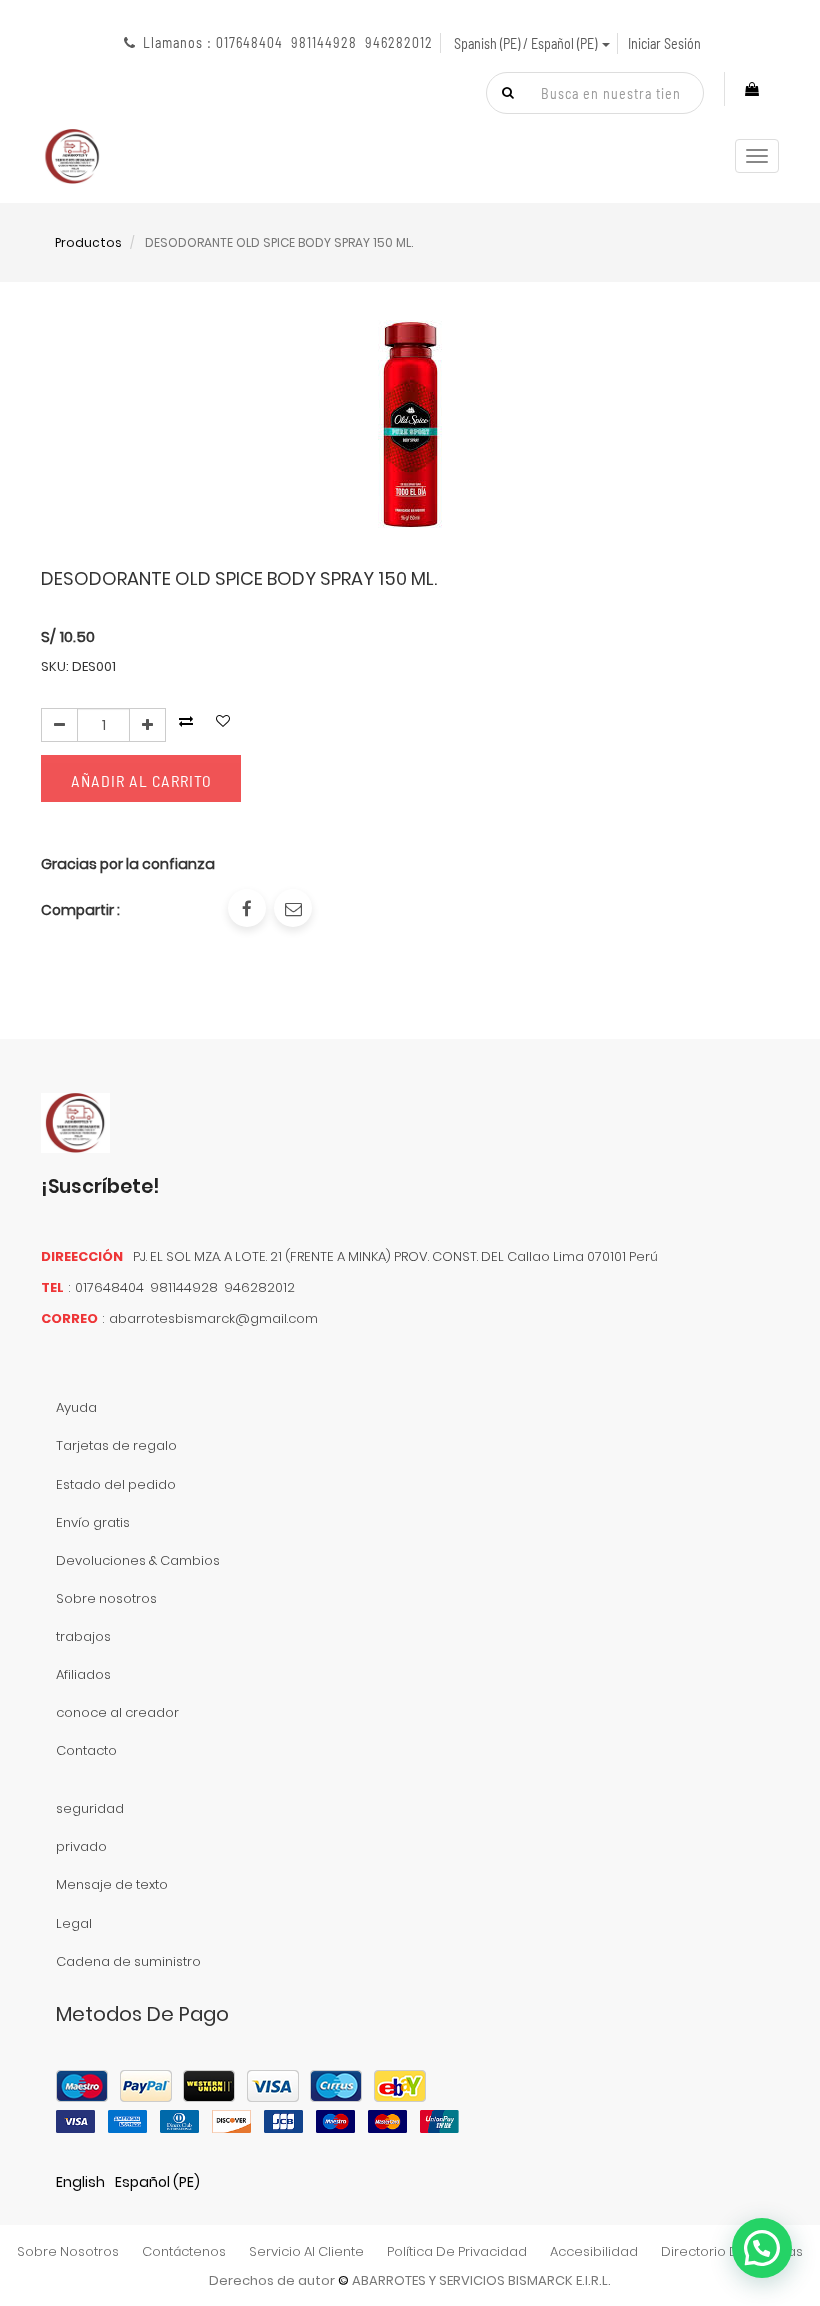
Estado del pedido (116, 1484)
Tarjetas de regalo (116, 1445)
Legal (74, 1923)
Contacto (86, 1750)
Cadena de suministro (128, 1961)
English (80, 2182)
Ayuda (76, 1407)
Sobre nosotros (106, 1598)
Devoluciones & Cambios (138, 1560)
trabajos (83, 1636)
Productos (88, 242)
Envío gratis (93, 1522)
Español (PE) (157, 2182)
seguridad (90, 1808)
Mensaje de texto (112, 1884)
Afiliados (83, 1674)
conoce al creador (117, 1712)
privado (81, 1846)
